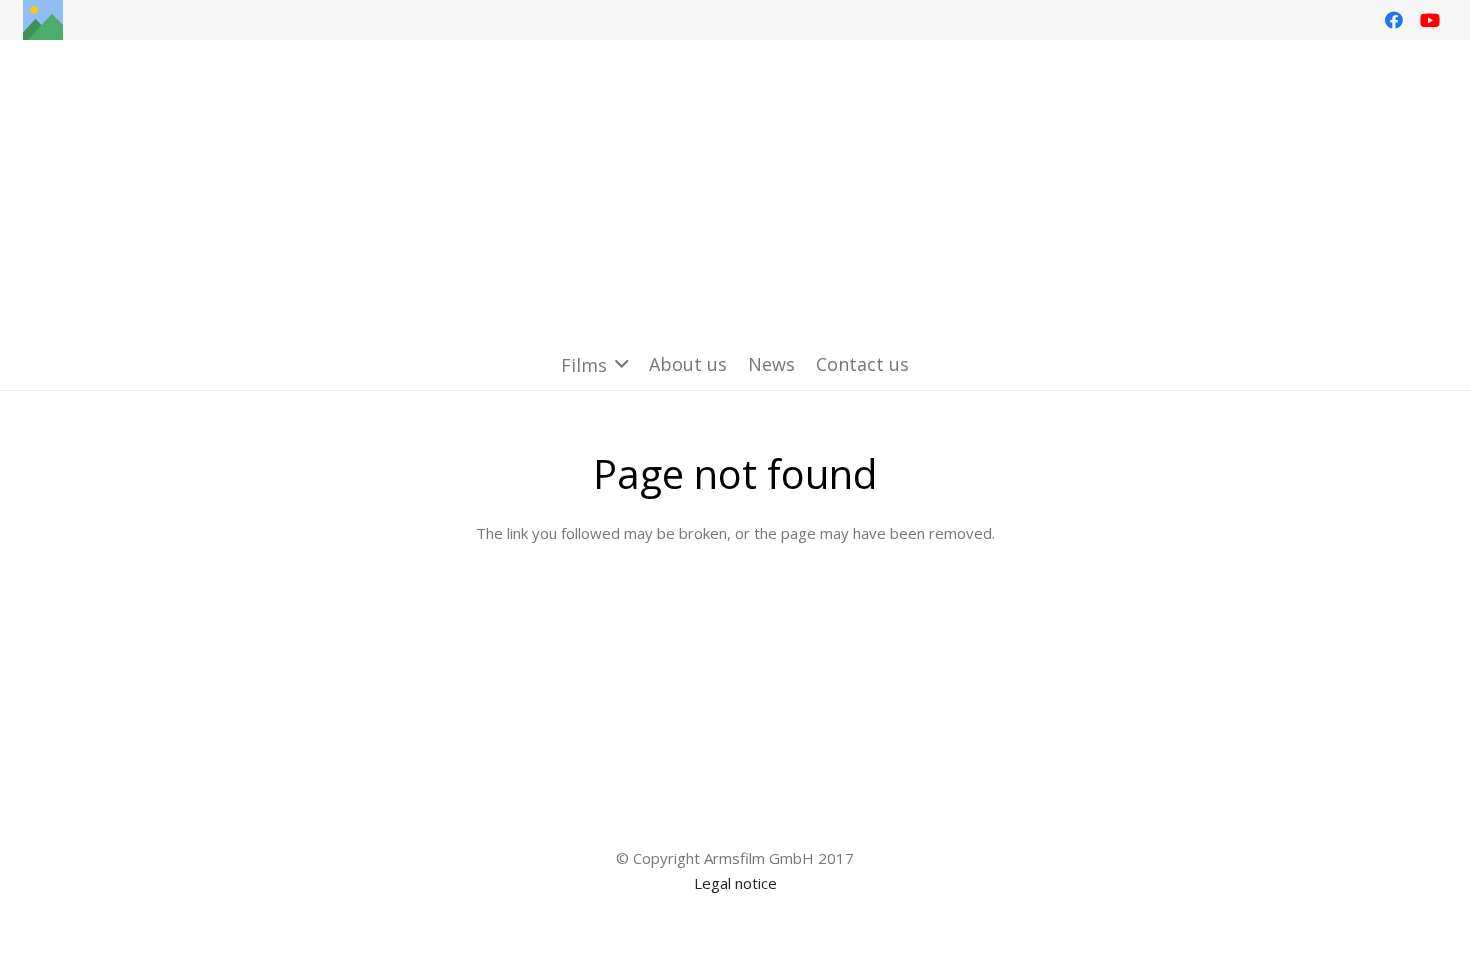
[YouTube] (1430, 20)
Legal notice (735, 883)
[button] (595, 365)
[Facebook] (1394, 20)
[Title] (43, 20)
